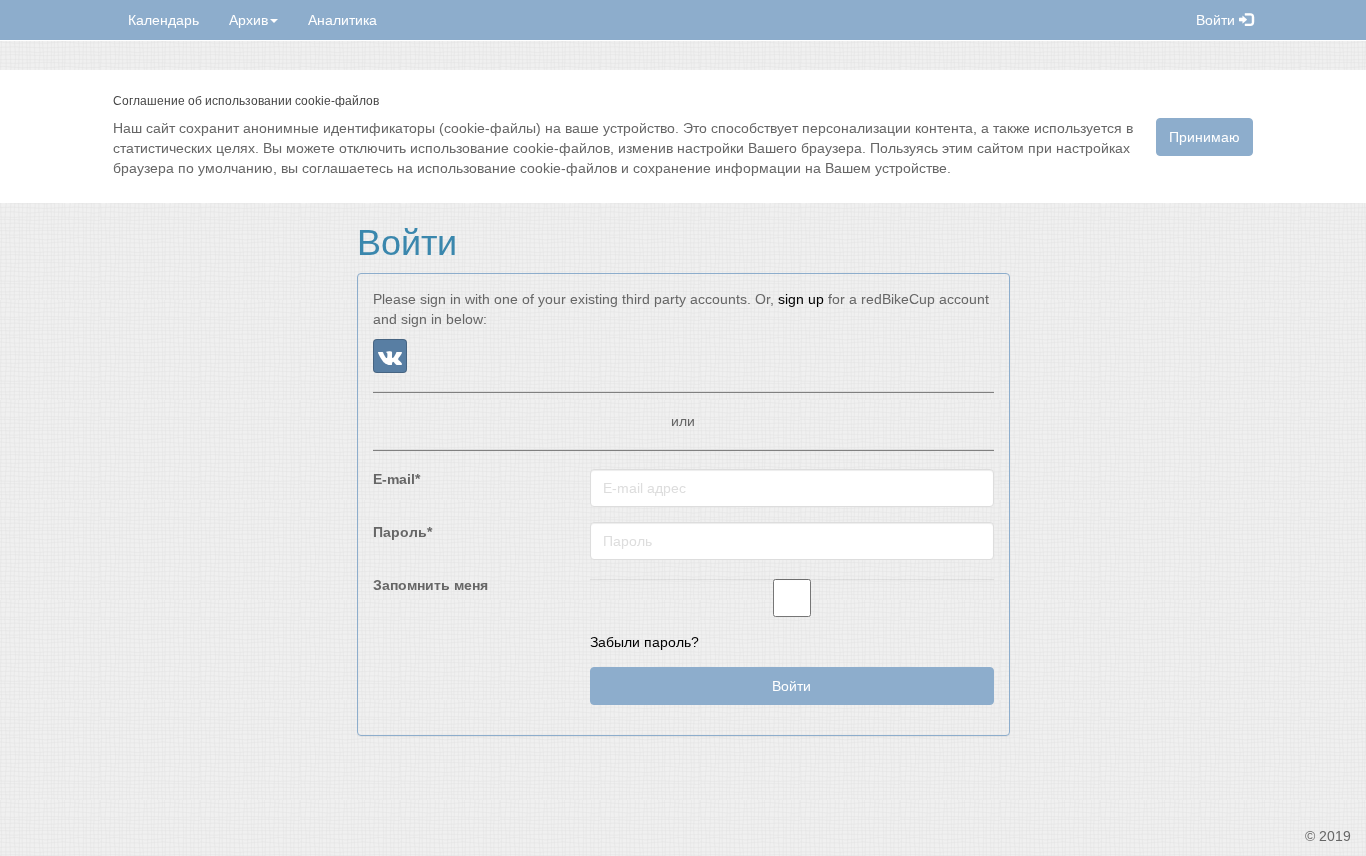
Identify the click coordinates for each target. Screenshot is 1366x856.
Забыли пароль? (644, 642)
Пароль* (402, 532)
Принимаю (1204, 137)
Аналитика (342, 20)
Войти (1217, 20)
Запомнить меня (430, 585)
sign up (801, 299)
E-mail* (396, 479)
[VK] (390, 356)
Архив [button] (248, 20)
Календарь (163, 20)
